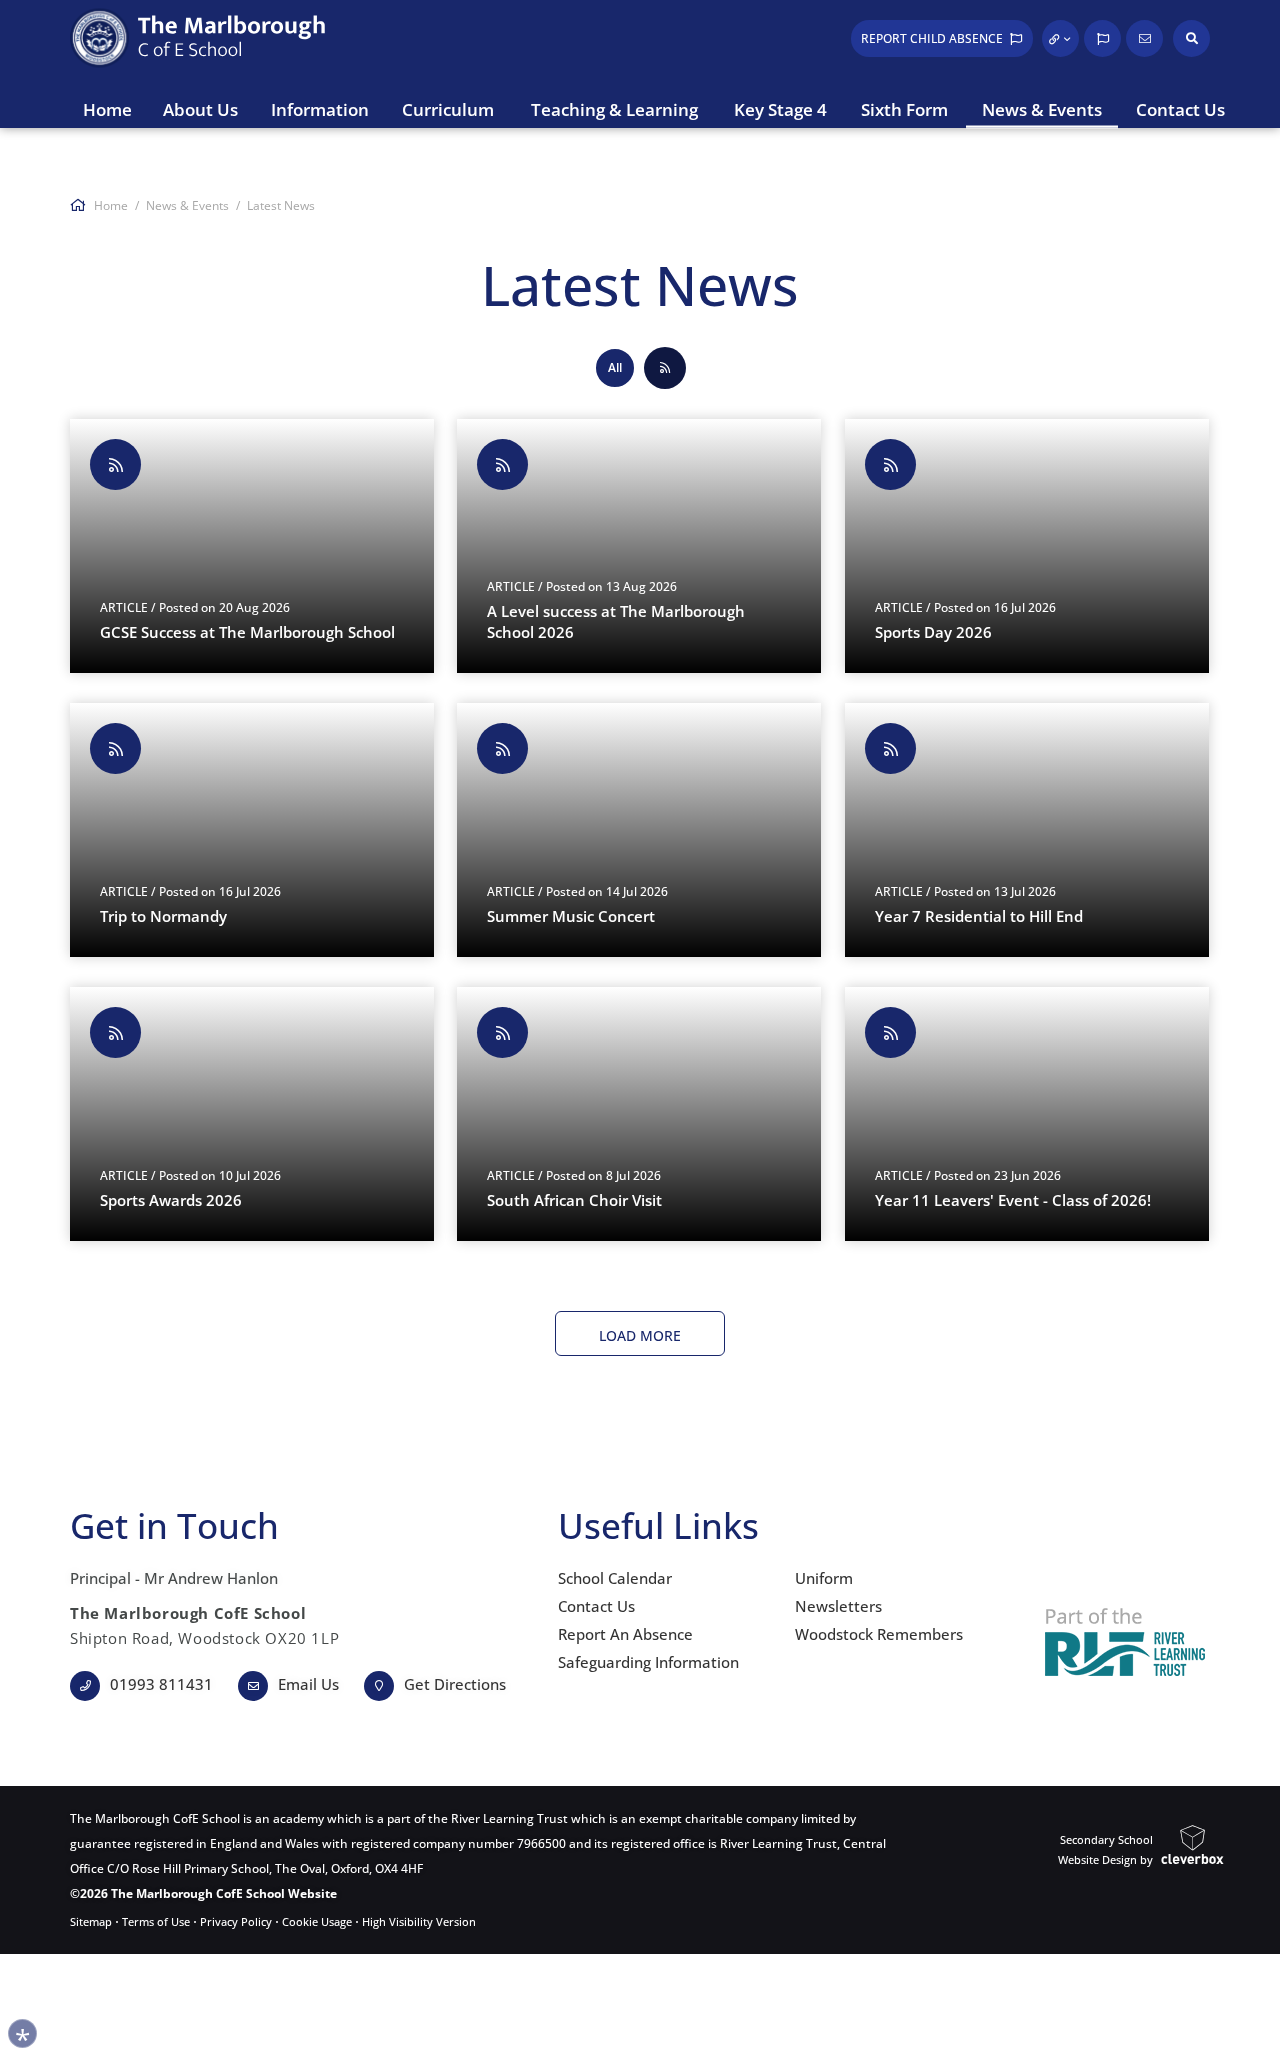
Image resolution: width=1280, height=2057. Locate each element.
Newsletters (838, 1606)
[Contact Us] (1144, 38)
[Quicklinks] (1060, 38)
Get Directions (455, 1684)
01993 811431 (161, 1684)
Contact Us (596, 1606)
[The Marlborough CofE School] (190, 38)
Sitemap (91, 1921)
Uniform (824, 1578)
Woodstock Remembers (879, 1634)
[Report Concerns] (1102, 38)
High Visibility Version (419, 1921)
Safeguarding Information (648, 1662)
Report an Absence (625, 1634)
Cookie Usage (317, 1921)
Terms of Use (156, 1921)
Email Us (308, 1684)
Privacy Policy (236, 1921)
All (615, 367)
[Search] (1191, 38)
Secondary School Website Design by (1105, 1849)
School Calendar (615, 1578)
